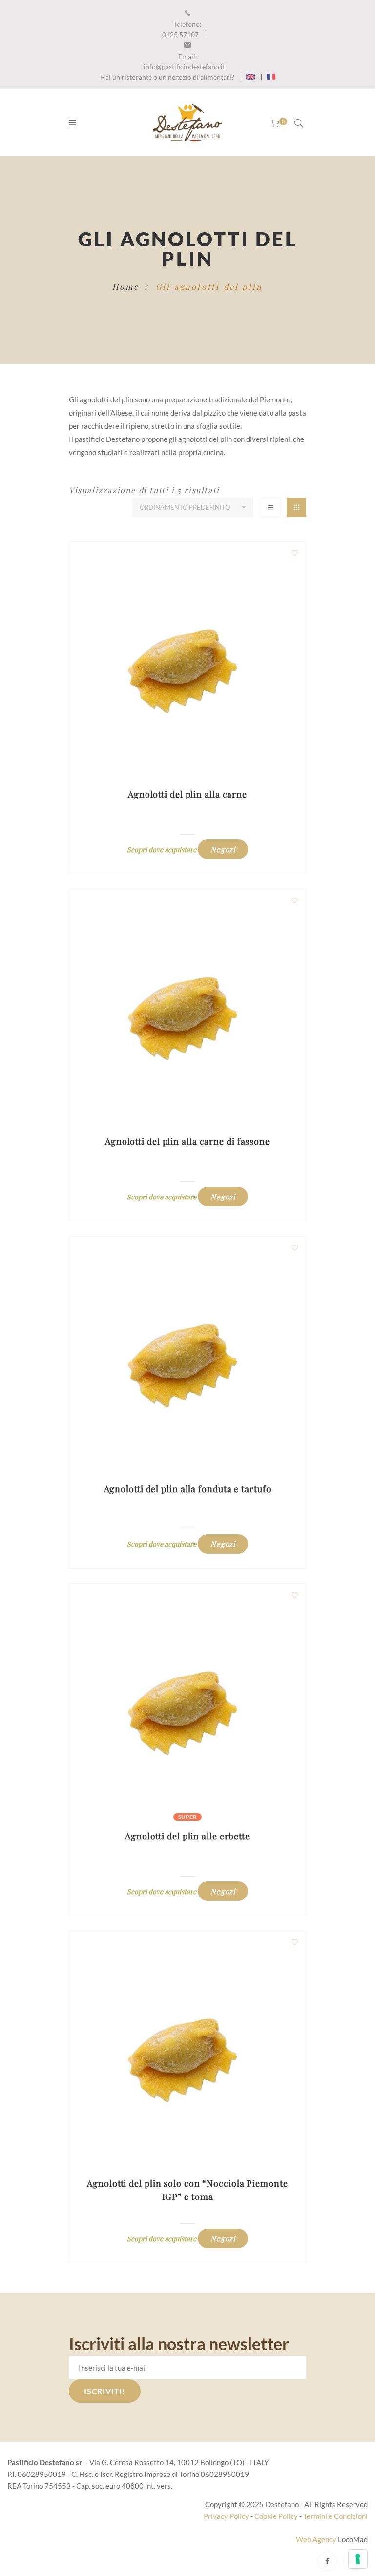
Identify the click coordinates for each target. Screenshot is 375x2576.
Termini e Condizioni (335, 2516)
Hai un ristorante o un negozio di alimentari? (167, 77)
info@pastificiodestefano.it (184, 61)
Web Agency (317, 2539)
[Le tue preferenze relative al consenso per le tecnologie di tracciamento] (358, 2559)
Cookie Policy (276, 2516)
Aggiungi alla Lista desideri (294, 553)
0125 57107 (182, 29)
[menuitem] (250, 77)
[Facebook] (327, 2561)
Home (126, 287)
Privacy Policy (226, 2516)
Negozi (223, 849)
